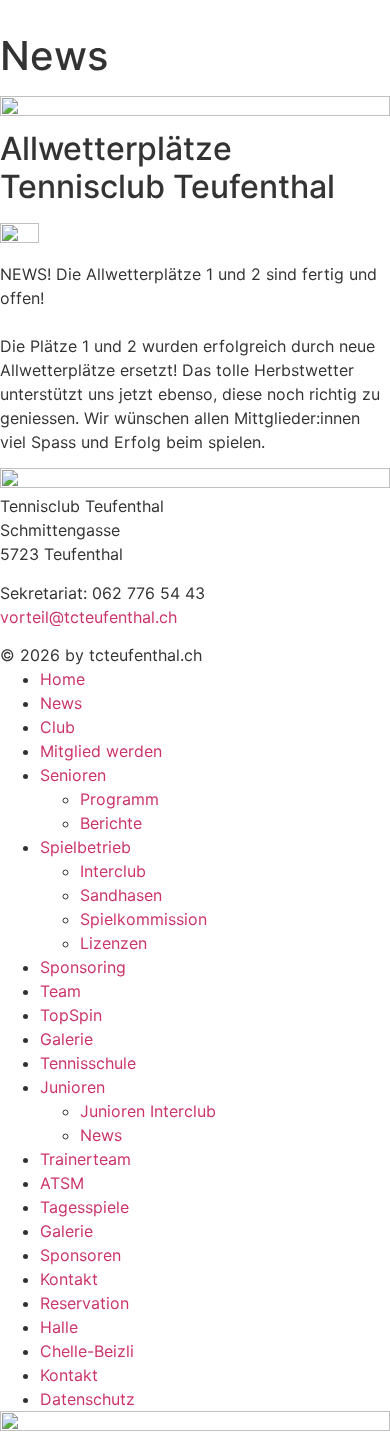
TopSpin (71, 1015)
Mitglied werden (101, 751)
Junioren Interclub (148, 1111)
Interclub (113, 871)
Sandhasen (121, 895)
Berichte (111, 823)
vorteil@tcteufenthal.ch (88, 617)
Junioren (72, 1087)
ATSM (62, 1183)
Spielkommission (143, 919)
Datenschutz (87, 1399)
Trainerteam (85, 1159)
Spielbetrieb (85, 847)
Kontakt (69, 1279)
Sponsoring (83, 967)
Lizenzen (113, 943)
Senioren (73, 775)
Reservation (84, 1303)
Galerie (66, 1039)
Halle (59, 1327)
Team (60, 991)
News (61, 703)
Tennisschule (88, 1063)
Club (57, 727)
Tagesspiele (84, 1207)
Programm (119, 799)
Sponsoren (80, 1255)
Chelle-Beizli (87, 1351)
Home (62, 679)
